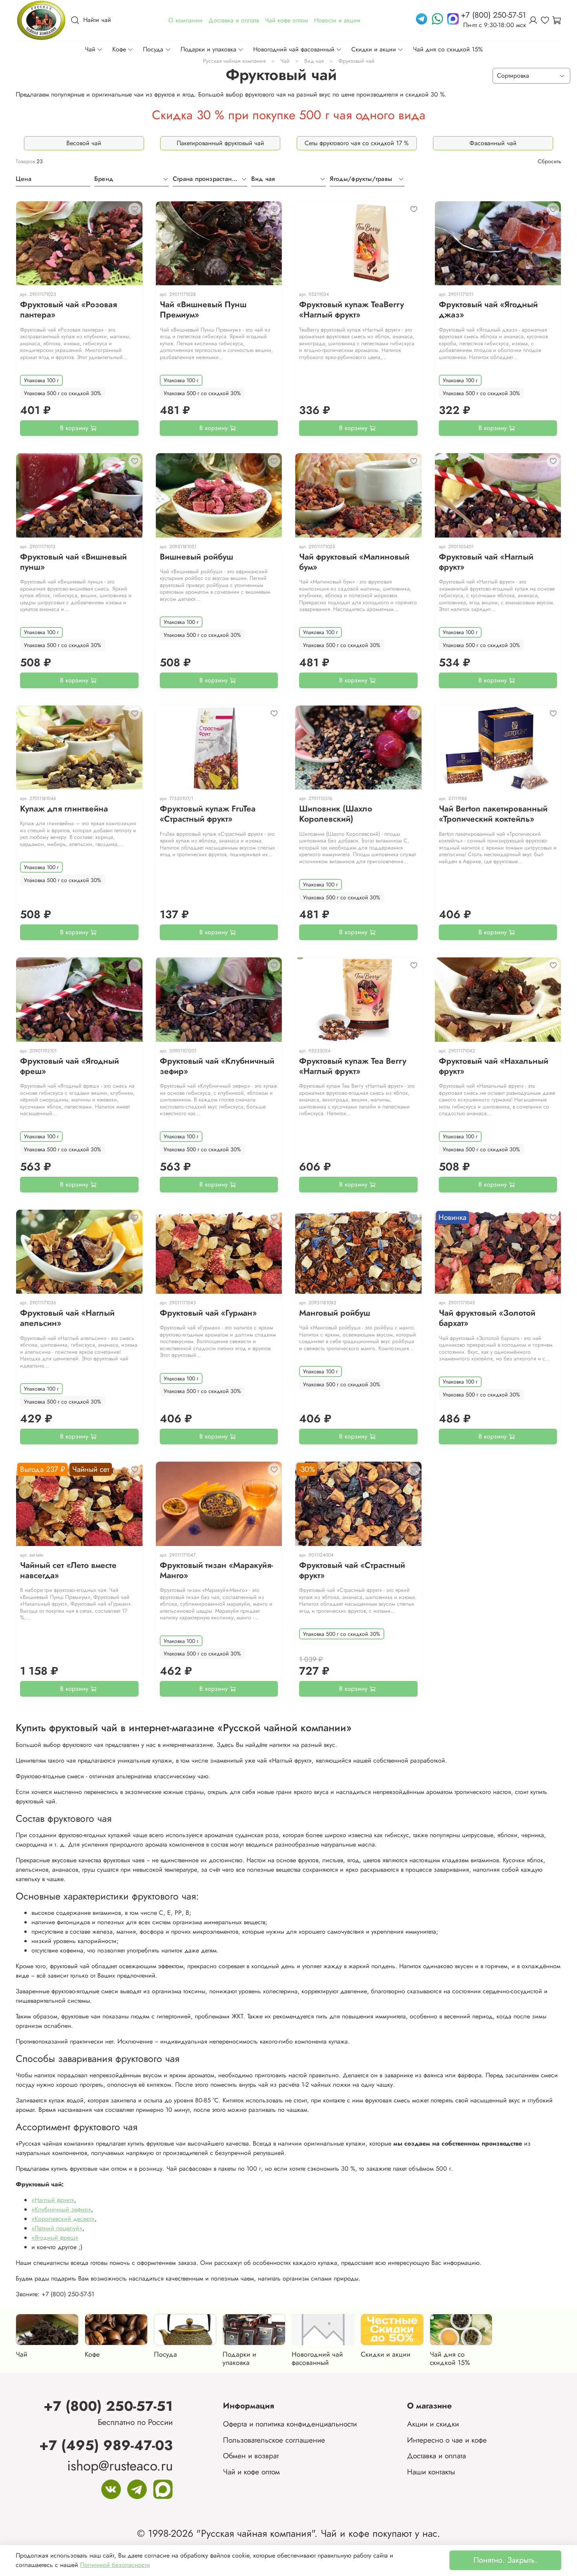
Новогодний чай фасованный (294, 49)
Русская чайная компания (234, 61)
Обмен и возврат (251, 2456)
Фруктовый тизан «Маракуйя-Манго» (216, 1570)
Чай (90, 49)
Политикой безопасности (115, 2565)
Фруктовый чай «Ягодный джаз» (488, 310)
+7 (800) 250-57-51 (108, 2406)
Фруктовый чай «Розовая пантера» (68, 310)
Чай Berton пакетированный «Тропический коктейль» (493, 814)
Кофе (119, 49)
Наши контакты (431, 2472)
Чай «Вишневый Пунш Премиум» (203, 310)
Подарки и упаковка (208, 49)
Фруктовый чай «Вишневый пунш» (73, 562)
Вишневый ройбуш (196, 557)
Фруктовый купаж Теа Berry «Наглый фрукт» (353, 1066)
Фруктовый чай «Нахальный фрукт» (494, 1066)
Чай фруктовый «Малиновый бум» (354, 562)
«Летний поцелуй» (57, 2228)
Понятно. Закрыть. (505, 2560)
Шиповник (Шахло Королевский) (336, 814)
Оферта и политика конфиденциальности (290, 2424)
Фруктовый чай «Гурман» (208, 1313)
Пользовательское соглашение (274, 2440)
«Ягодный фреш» (55, 2238)
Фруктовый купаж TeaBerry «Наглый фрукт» (351, 310)
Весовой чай (84, 143)
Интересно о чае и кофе (447, 2440)
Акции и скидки (433, 2424)
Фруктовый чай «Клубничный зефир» (217, 1066)
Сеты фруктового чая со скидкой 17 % (357, 143)
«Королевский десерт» (63, 2219)
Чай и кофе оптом (251, 2472)
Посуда (153, 49)
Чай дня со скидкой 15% (448, 49)
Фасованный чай (493, 143)
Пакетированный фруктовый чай (220, 143)
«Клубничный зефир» (61, 2209)
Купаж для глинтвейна (64, 809)
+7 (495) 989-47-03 (106, 2445)
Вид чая (314, 61)
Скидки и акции (374, 49)
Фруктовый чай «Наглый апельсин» (67, 1318)
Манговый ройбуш (335, 1313)
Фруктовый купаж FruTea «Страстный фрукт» (208, 814)
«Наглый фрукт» (53, 2200)
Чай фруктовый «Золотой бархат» (487, 1318)
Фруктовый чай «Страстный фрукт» (352, 1570)
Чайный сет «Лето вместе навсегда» (68, 1570)
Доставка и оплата (436, 2456)
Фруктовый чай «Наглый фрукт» (486, 562)
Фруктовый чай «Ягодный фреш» (69, 1066)
